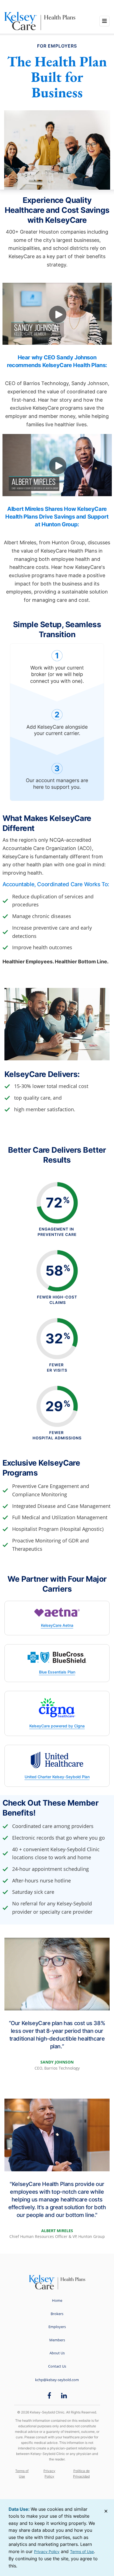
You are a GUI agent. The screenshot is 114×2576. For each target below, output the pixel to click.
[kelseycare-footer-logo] (57, 2282)
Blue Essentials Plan (57, 1672)
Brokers (57, 2314)
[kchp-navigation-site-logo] (22, 21)
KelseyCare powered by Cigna (57, 1726)
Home (57, 2300)
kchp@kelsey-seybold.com (57, 2380)
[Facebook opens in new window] (49, 2395)
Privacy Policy (49, 2474)
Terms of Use (22, 2474)
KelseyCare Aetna (57, 1625)
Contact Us (57, 2366)
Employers (57, 2327)
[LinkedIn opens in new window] (64, 2395)
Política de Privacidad (81, 2474)
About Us (57, 2353)
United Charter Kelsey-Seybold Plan (57, 1777)
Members (57, 2340)
